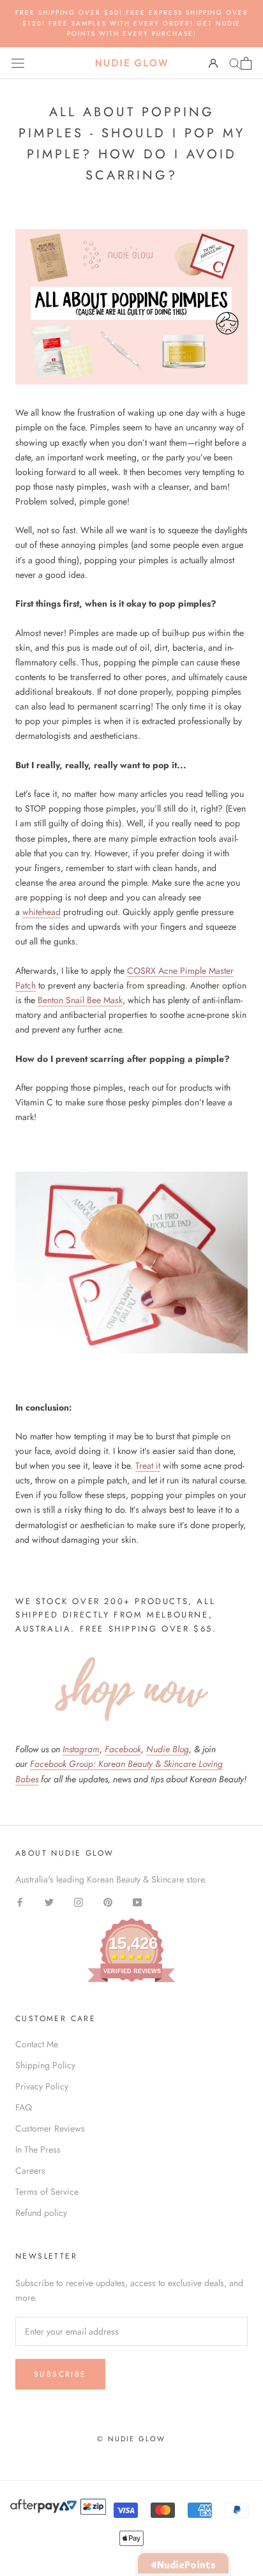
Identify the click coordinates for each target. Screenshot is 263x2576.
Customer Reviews (50, 2128)
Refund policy (41, 2213)
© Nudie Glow (131, 2439)
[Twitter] (49, 1901)
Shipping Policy (45, 2065)
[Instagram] (79, 1901)
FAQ (24, 2107)
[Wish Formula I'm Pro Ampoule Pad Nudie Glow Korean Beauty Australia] (131, 1262)
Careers (30, 2171)
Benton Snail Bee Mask (80, 1000)
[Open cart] (246, 63)
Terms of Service (47, 2192)
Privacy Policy (42, 2086)
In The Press (38, 2149)
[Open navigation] (18, 63)
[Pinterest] (108, 1901)
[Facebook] (20, 1901)
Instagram (81, 1749)
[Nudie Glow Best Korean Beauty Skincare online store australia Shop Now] (131, 1689)
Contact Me (37, 2044)
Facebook (123, 1749)
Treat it (148, 1466)
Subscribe (60, 2374)
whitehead (41, 912)
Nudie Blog (168, 1749)
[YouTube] (137, 1901)
